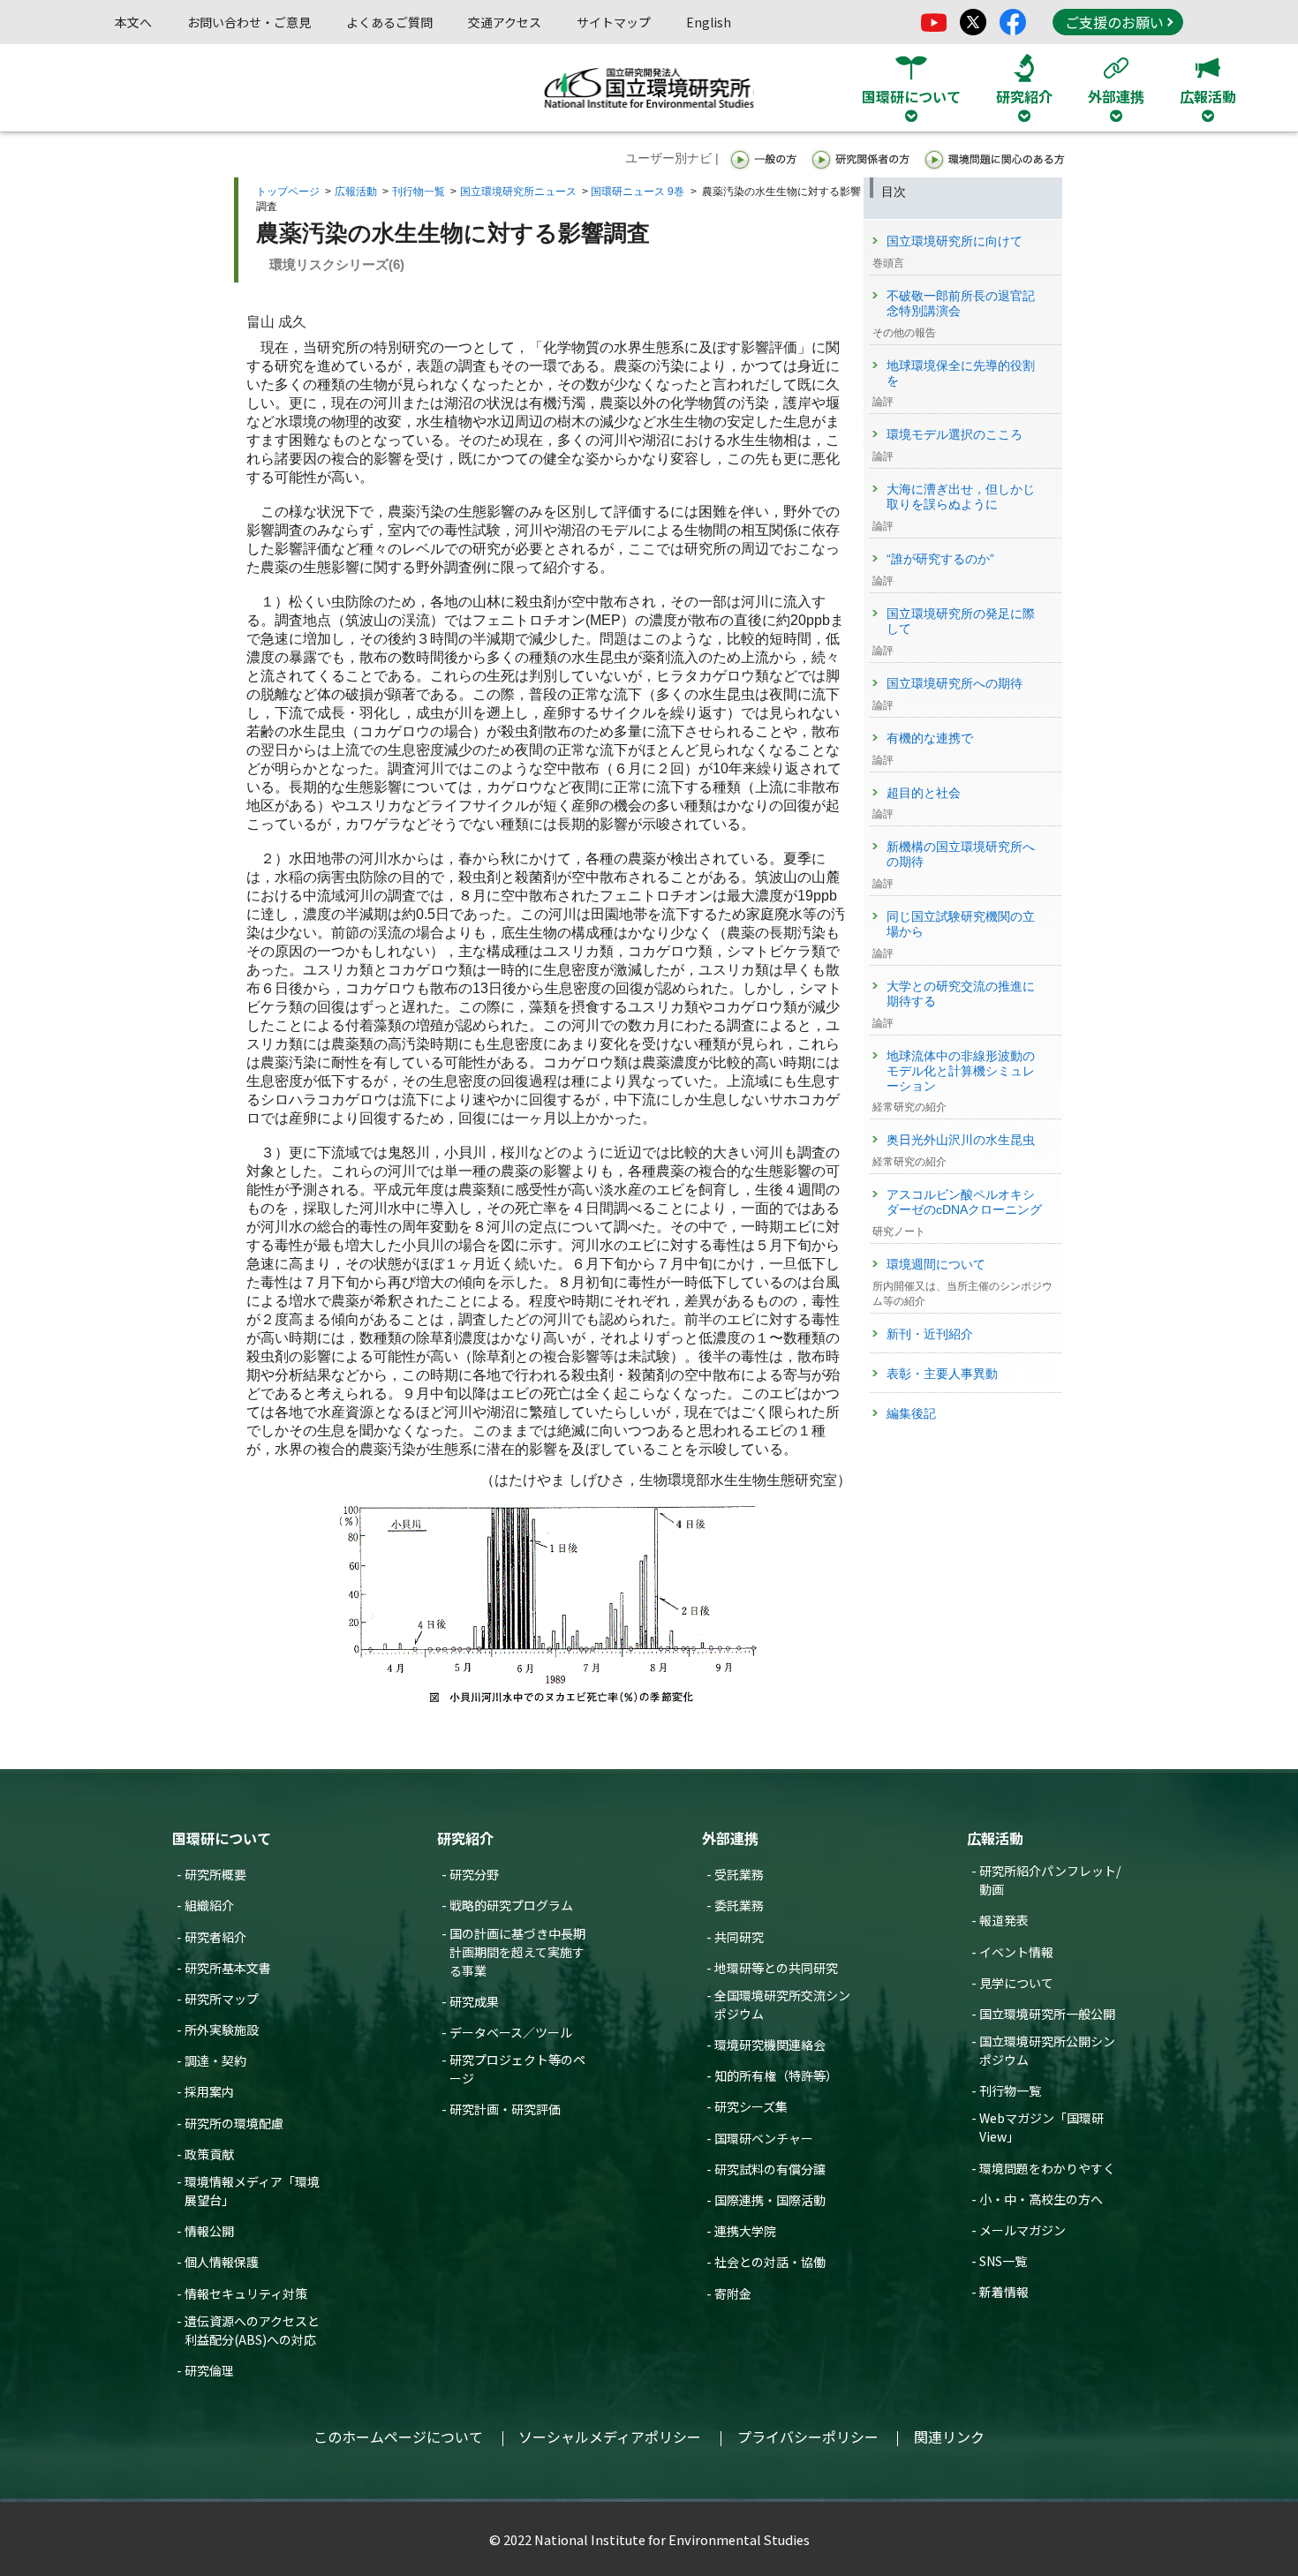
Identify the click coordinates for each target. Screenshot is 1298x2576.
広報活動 (356, 192)
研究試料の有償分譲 (770, 2169)
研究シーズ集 (751, 2106)
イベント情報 (1016, 1952)
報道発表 (1004, 1920)
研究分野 (474, 1874)
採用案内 (209, 2091)
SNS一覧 (1003, 2261)
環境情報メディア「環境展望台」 (252, 2191)
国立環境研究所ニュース (518, 192)
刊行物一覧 (419, 192)
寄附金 (733, 2294)
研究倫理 (209, 2370)
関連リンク (949, 2437)
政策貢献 (209, 2154)
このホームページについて (398, 2437)
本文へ (133, 22)
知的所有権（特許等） (776, 2075)
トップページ (288, 192)
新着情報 (1004, 2292)
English (709, 22)
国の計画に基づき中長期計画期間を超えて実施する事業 (517, 1952)
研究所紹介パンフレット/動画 (1050, 1880)
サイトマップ (614, 22)
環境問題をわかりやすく (1047, 2168)
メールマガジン (1023, 2230)
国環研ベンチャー (764, 2138)
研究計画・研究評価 (505, 2109)
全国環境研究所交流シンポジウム (782, 2004)
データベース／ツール (511, 2032)
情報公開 (209, 2231)
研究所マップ (222, 1999)
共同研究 (739, 1937)
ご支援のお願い (1114, 22)
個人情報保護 (222, 2262)
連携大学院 (745, 2231)
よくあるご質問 (389, 22)
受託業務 (739, 1874)
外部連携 (730, 1838)
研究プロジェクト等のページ (517, 2069)
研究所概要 (215, 1874)
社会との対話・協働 (770, 2262)
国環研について (222, 1838)
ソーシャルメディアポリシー (610, 2437)
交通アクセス (505, 22)
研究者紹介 (215, 1937)
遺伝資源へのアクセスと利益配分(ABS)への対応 (252, 2330)
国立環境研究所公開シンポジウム (1047, 2050)
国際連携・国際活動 (770, 2200)
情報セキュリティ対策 (246, 2294)
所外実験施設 (222, 2030)
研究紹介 (465, 1838)
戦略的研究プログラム (511, 1905)
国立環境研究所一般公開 (1047, 2014)
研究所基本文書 (228, 1968)
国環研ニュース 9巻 (638, 192)
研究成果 (474, 2001)
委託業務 (739, 1905)
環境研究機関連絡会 (770, 2045)
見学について (1016, 1983)
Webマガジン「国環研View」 (1041, 2127)
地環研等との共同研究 (776, 1968)
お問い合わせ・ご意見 (249, 22)
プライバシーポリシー (808, 2437)
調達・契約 (215, 2060)
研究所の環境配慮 (234, 2123)
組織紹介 (209, 1905)
